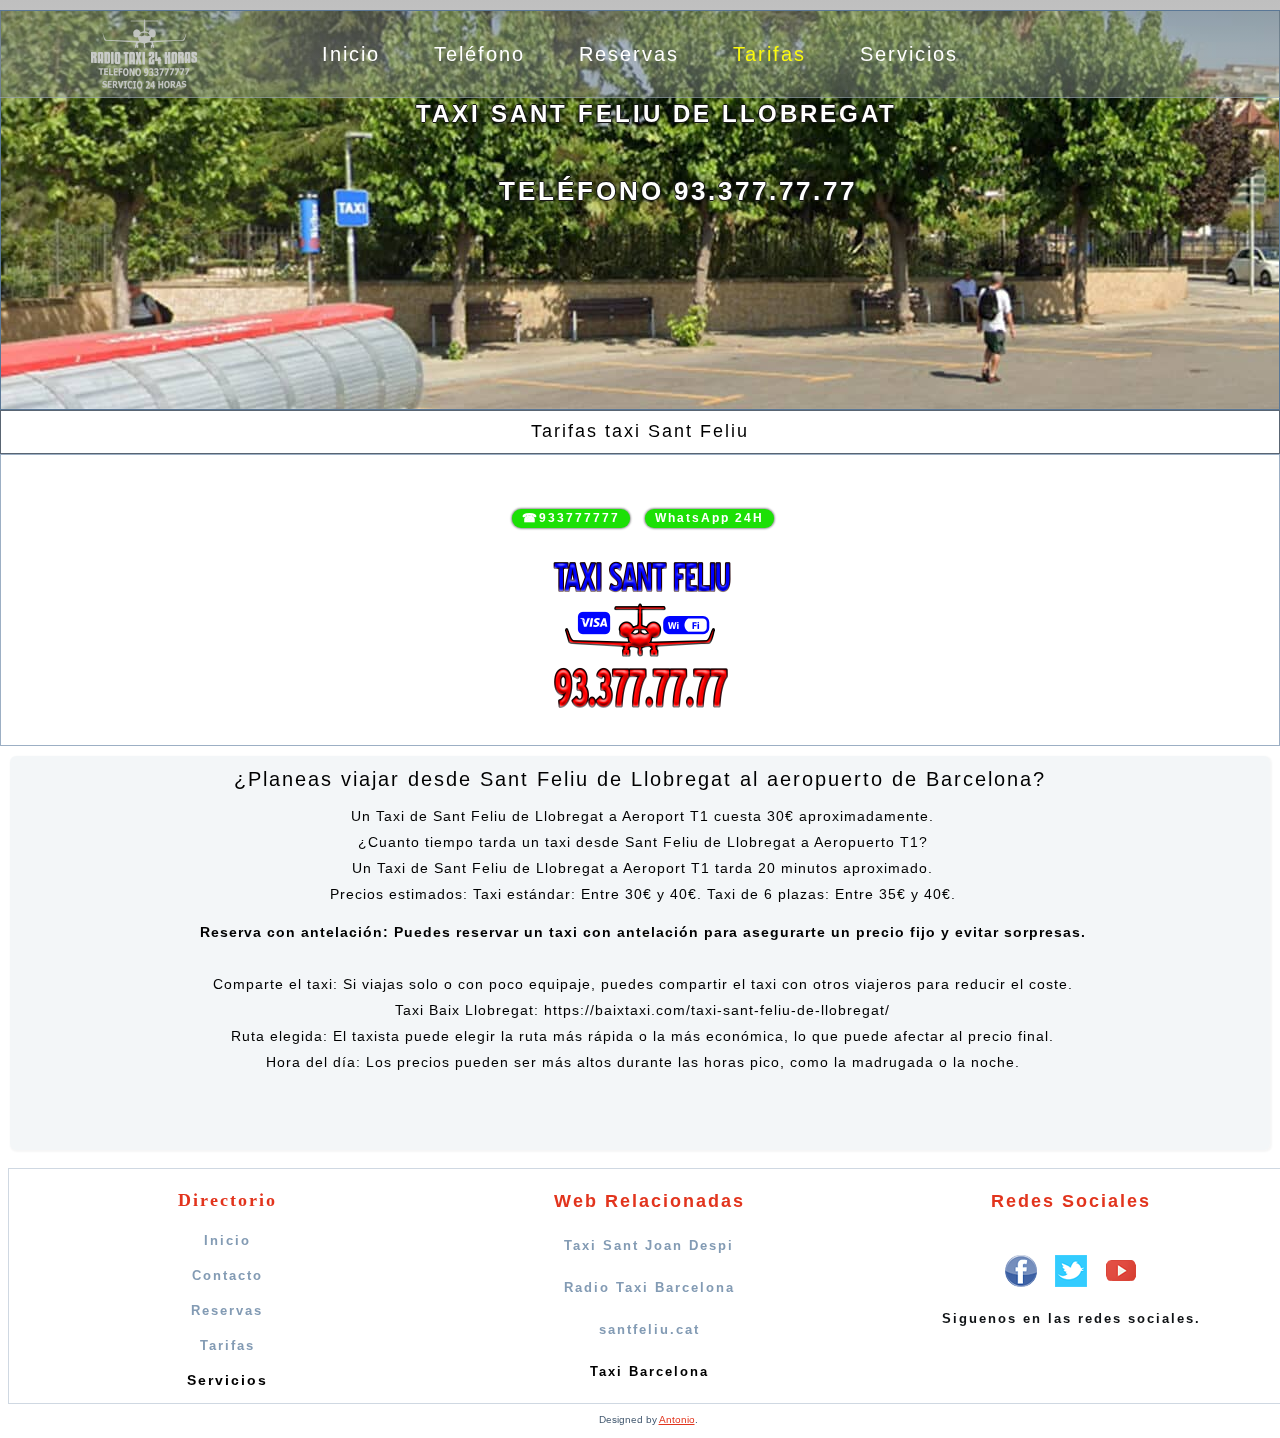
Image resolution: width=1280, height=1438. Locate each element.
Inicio (351, 54)
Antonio (677, 1419)
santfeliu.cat (649, 1329)
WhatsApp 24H (709, 518)
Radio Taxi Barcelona (649, 1287)
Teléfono (479, 54)
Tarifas (769, 54)
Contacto (227, 1275)
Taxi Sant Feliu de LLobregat (656, 113)
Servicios (909, 54)
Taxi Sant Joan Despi (649, 1245)
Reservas (629, 54)
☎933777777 (571, 518)
